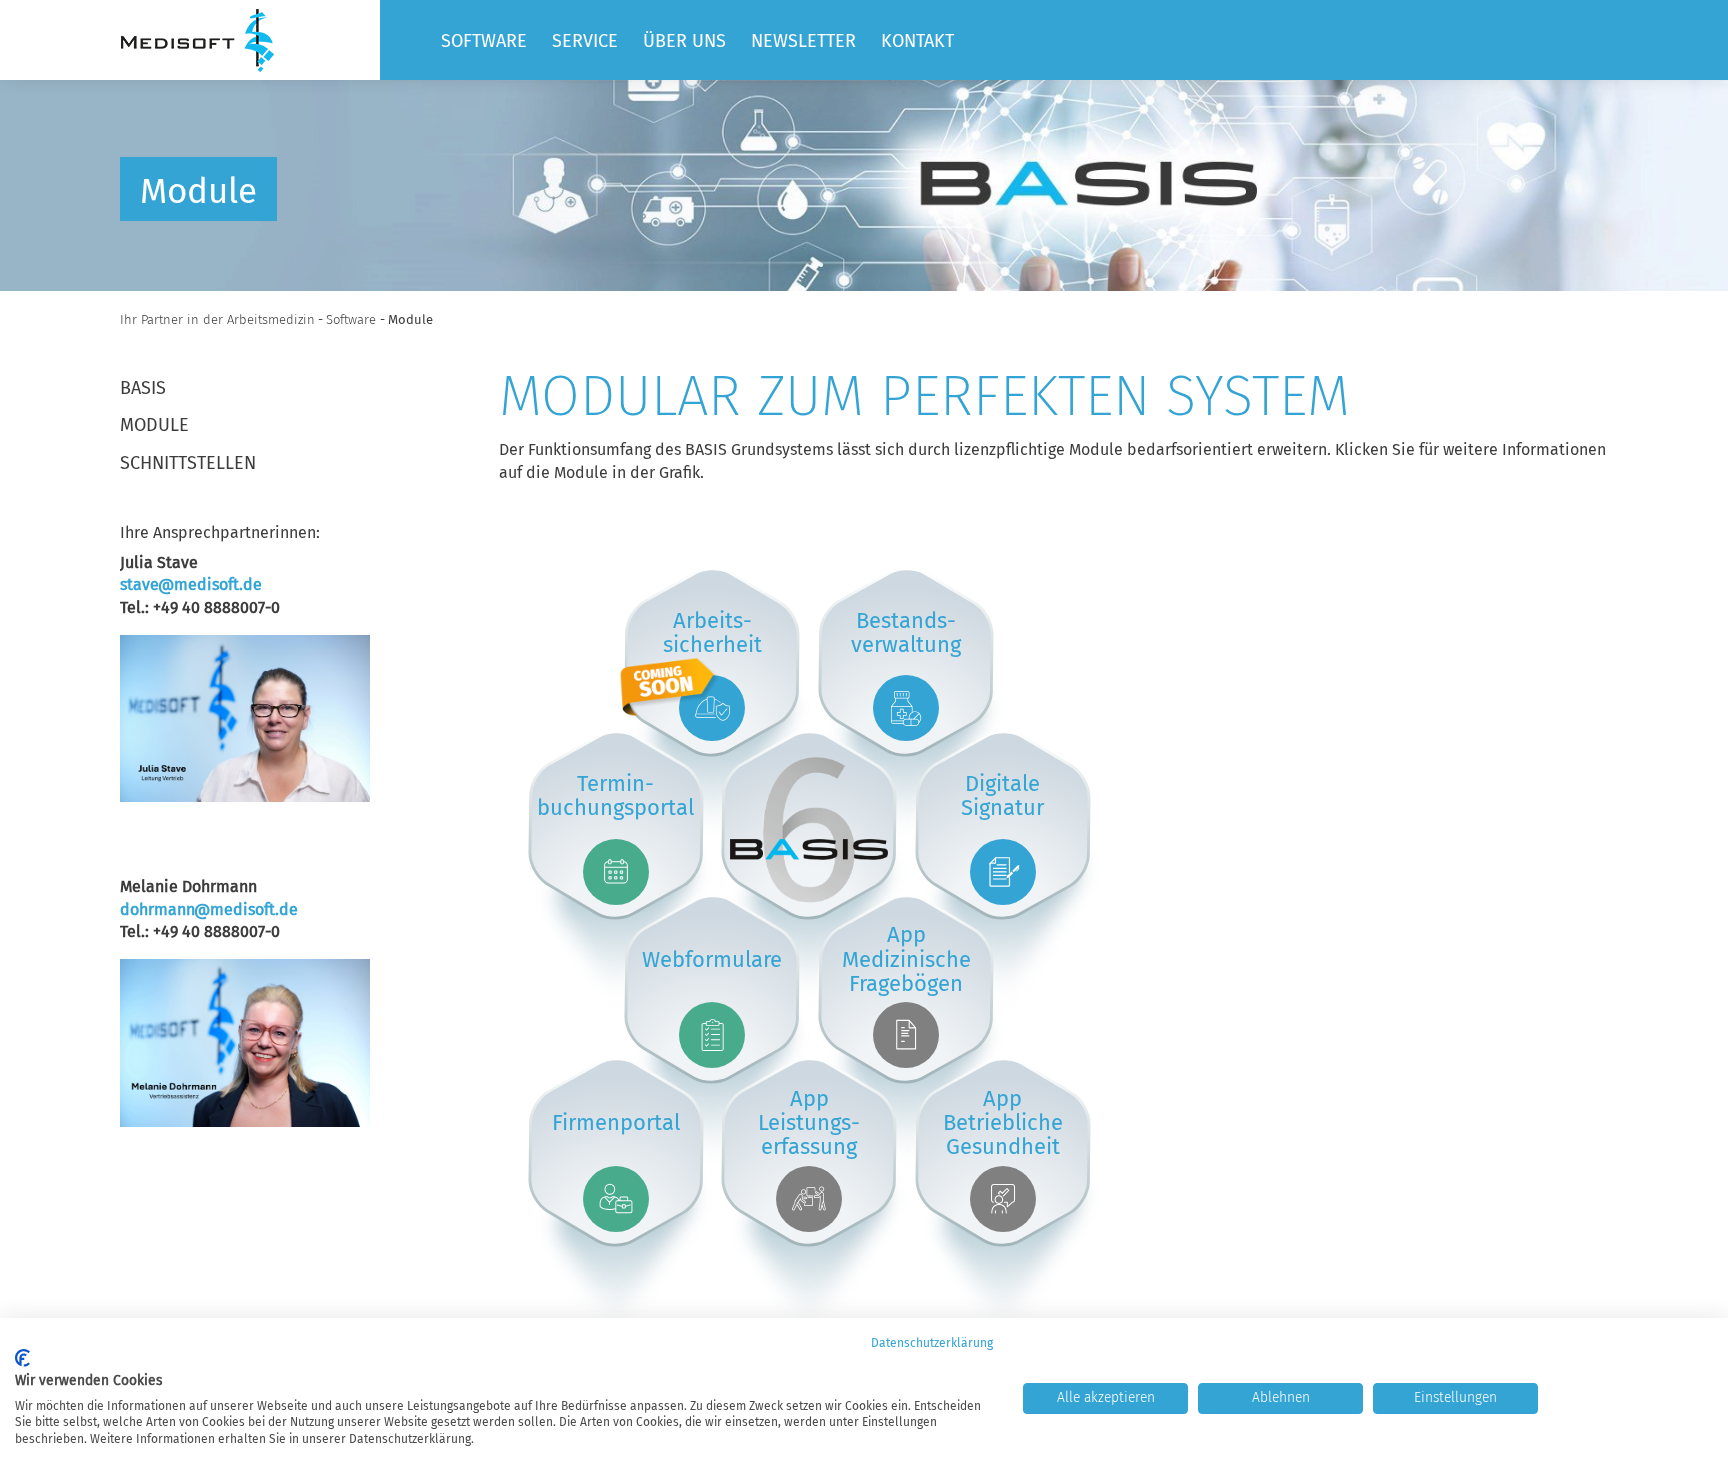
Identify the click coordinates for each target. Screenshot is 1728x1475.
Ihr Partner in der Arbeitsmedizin (217, 319)
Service (585, 41)
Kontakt (917, 41)
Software (484, 41)
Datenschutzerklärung (932, 1343)
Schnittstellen (188, 463)
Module (154, 425)
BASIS (143, 388)
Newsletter (803, 41)
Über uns (684, 41)
